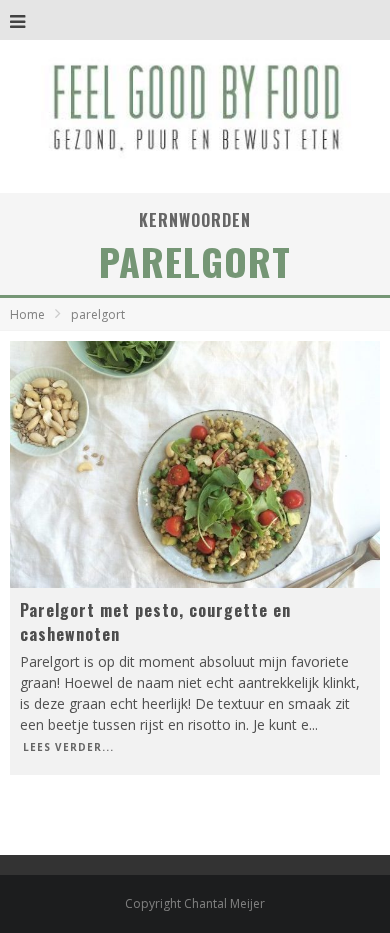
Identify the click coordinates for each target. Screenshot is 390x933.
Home (27, 314)
